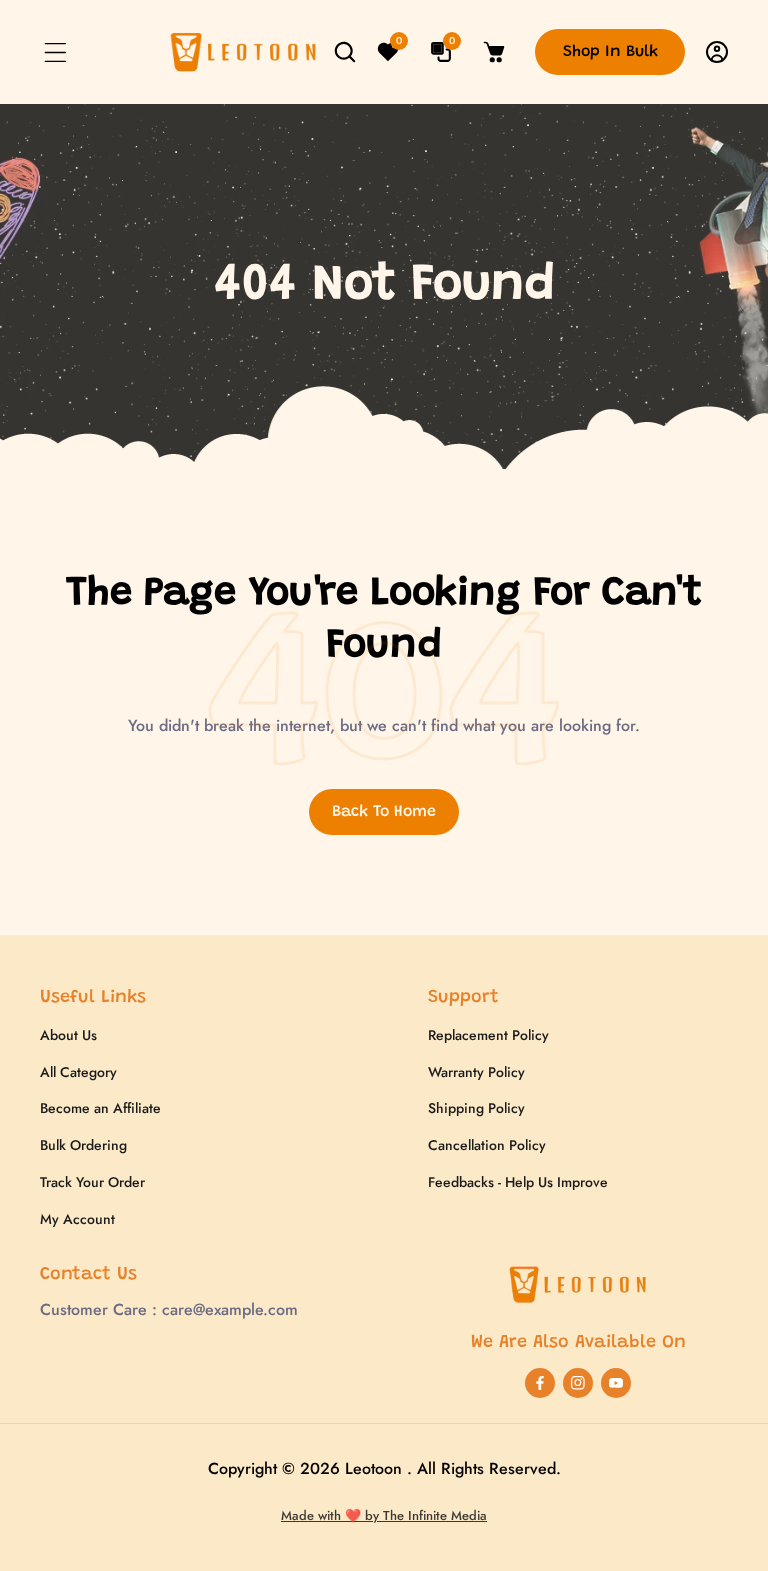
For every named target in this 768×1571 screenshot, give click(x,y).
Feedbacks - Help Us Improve (518, 1182)
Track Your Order (92, 1182)
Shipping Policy (476, 1108)
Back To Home (384, 812)
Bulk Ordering (83, 1145)
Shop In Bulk (610, 52)
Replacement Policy (488, 1035)
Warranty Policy (476, 1072)
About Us (68, 1035)
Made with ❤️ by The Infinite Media (384, 1515)
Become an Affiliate (100, 1108)
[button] (55, 52)
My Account (77, 1219)
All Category (78, 1072)
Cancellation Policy (487, 1145)
